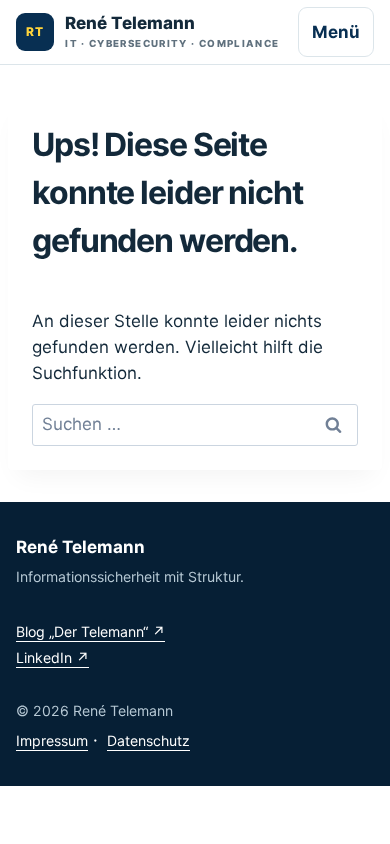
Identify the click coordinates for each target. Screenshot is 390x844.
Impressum (52, 740)
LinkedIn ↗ (52, 657)
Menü (336, 32)
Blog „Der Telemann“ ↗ (90, 631)
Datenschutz (148, 740)
